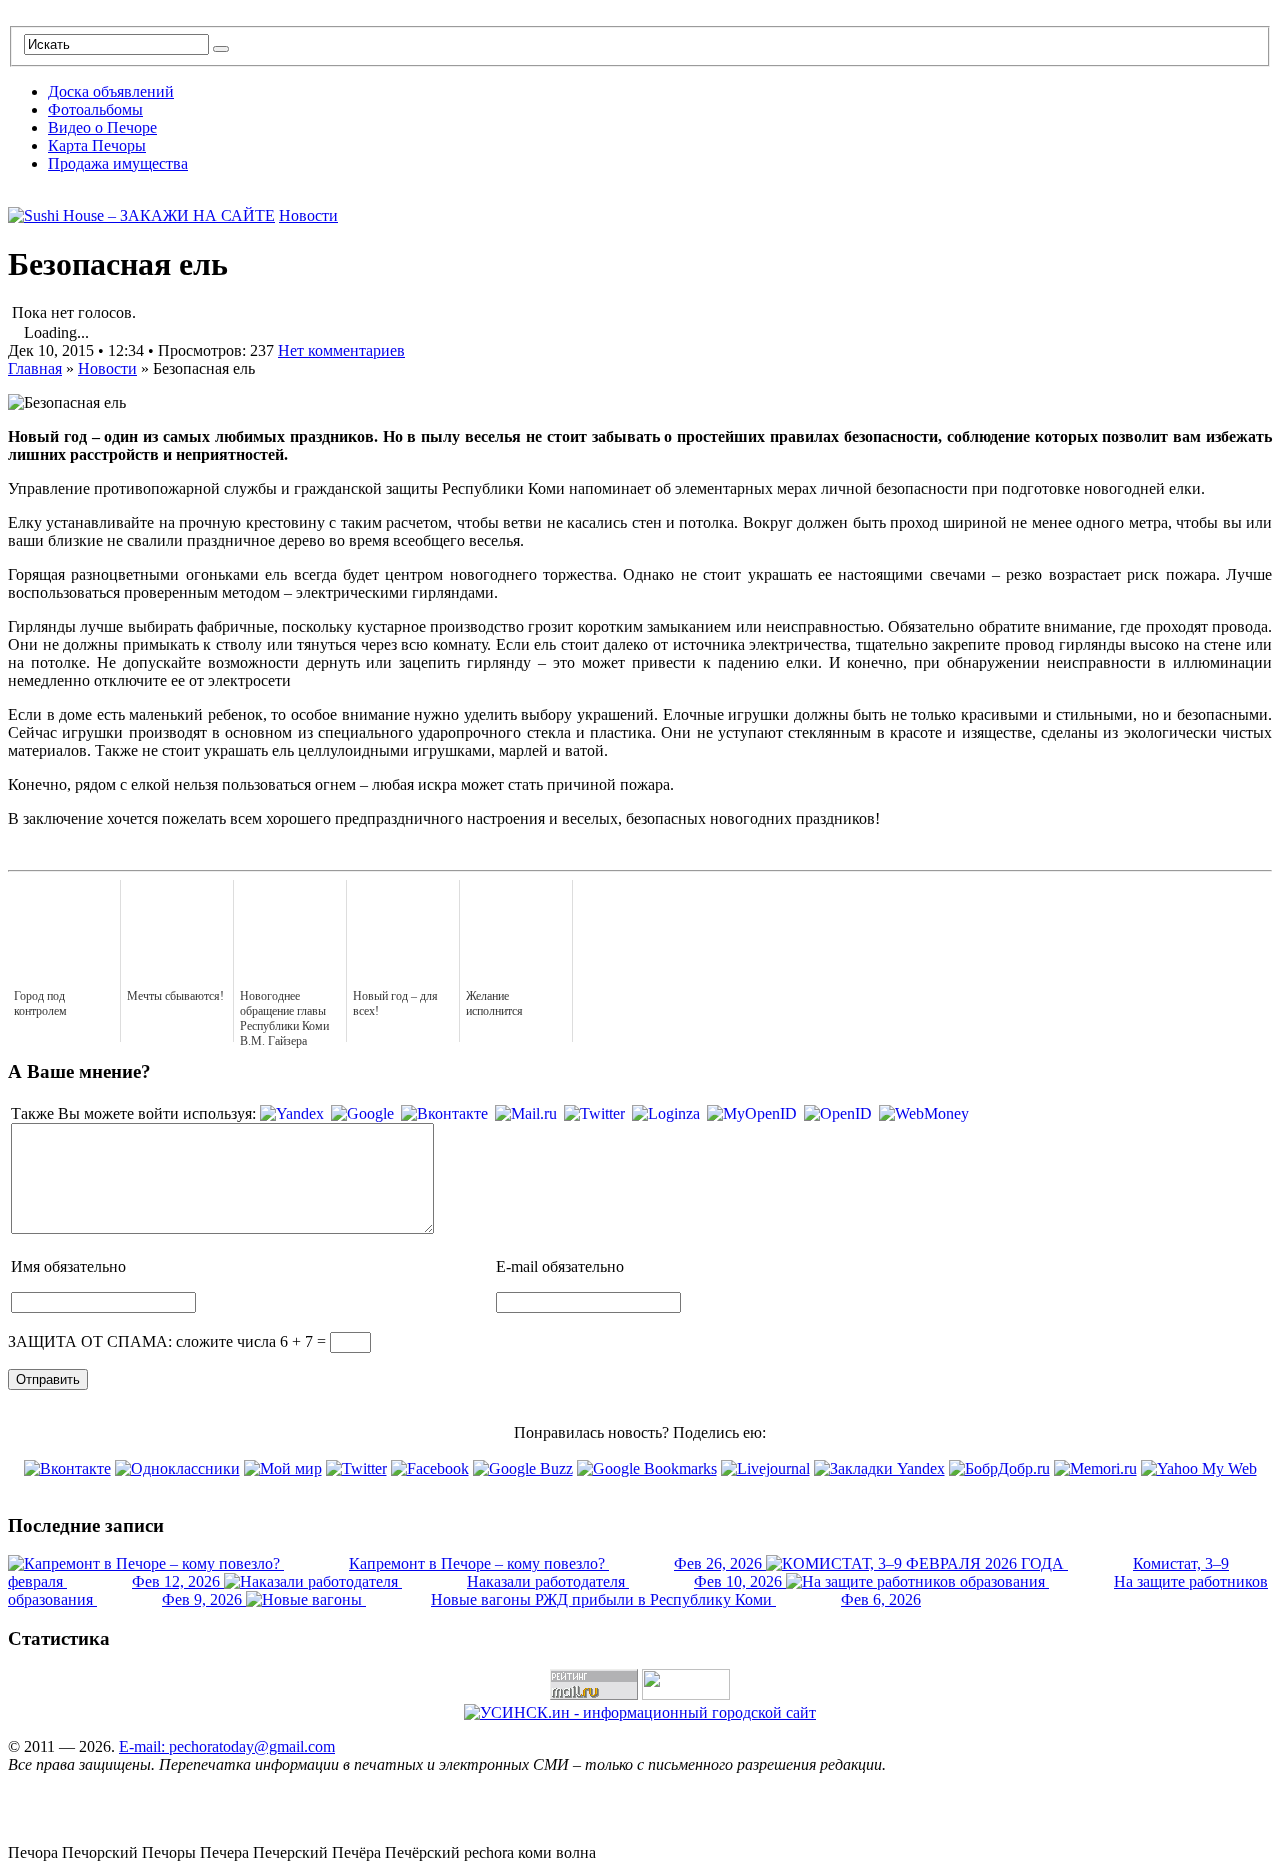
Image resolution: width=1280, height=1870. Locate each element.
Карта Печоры (97, 145)
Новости (308, 215)
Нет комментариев (341, 350)
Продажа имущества (118, 163)
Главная (35, 368)
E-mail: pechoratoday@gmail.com (227, 1746)
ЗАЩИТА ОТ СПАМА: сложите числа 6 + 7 (160, 1341)
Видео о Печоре (102, 127)
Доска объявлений (111, 91)
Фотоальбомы (95, 109)
